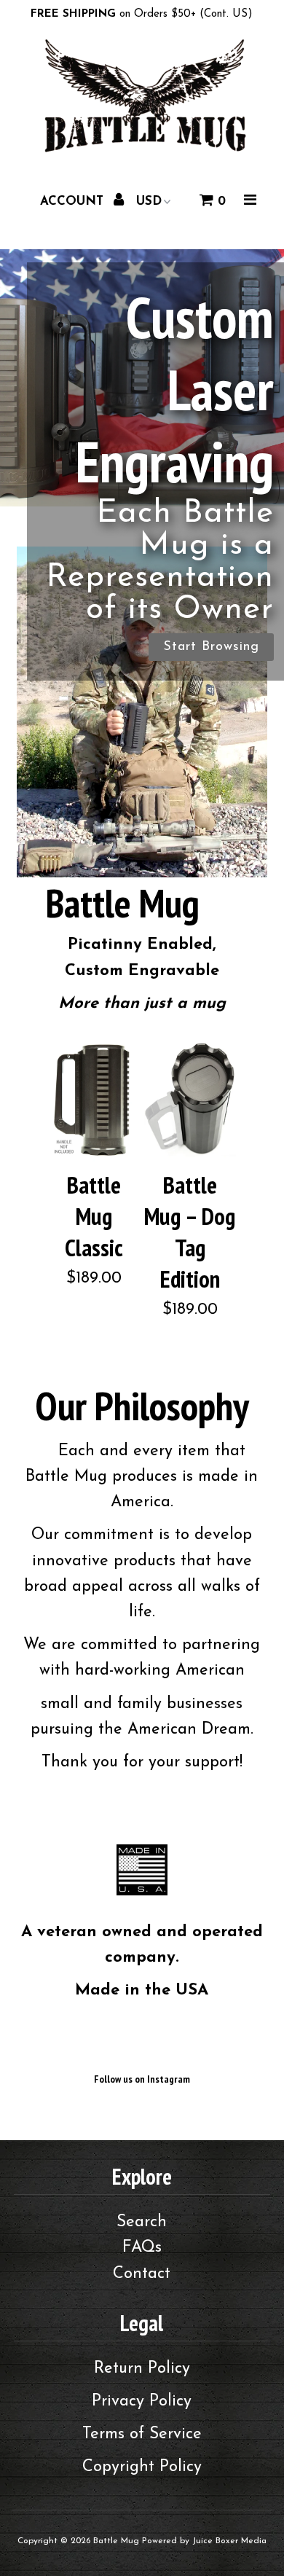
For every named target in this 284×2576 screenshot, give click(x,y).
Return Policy (142, 2369)
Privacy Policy (142, 2401)
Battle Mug (116, 2541)
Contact (142, 2274)
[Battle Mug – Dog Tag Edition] (190, 1100)
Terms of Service (142, 2434)
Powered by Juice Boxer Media (204, 2541)
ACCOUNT (74, 201)
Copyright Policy (142, 2467)
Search (142, 2222)
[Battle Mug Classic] (94, 1100)
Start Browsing (142, 827)
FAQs (142, 2248)
